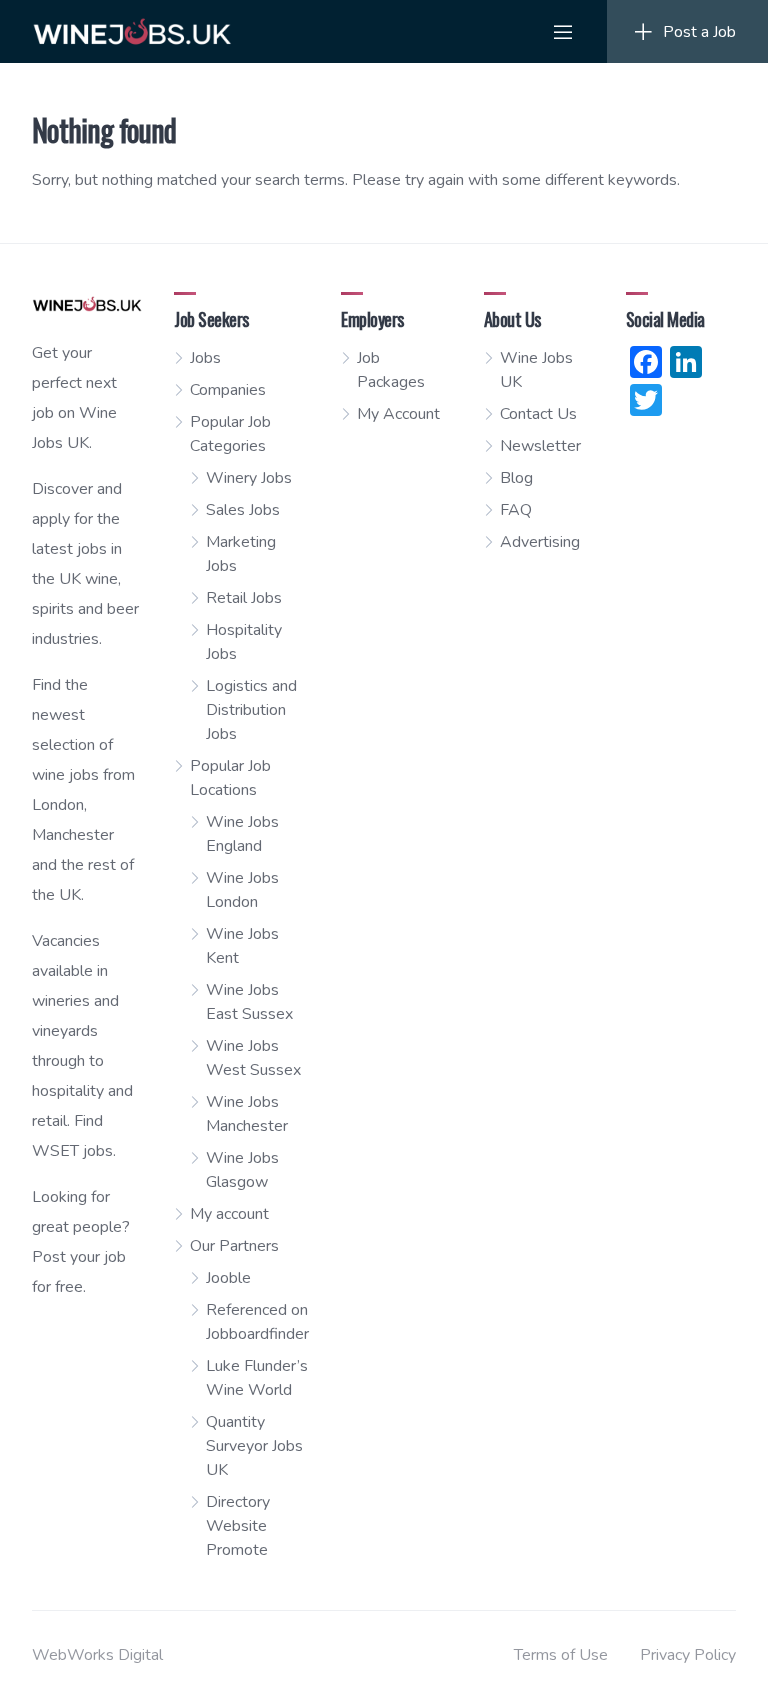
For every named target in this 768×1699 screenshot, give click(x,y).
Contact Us (538, 414)
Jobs (205, 358)
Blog (516, 478)
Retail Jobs (244, 598)
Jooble (228, 1278)
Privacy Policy (688, 1655)
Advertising (540, 542)
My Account (398, 414)
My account (229, 1214)
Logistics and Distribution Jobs (251, 710)
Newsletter (540, 446)
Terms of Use (561, 1655)
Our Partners (234, 1246)
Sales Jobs (243, 510)
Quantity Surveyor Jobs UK (254, 1446)
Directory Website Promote (238, 1526)
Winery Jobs (249, 478)
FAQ (516, 510)
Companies (228, 390)
